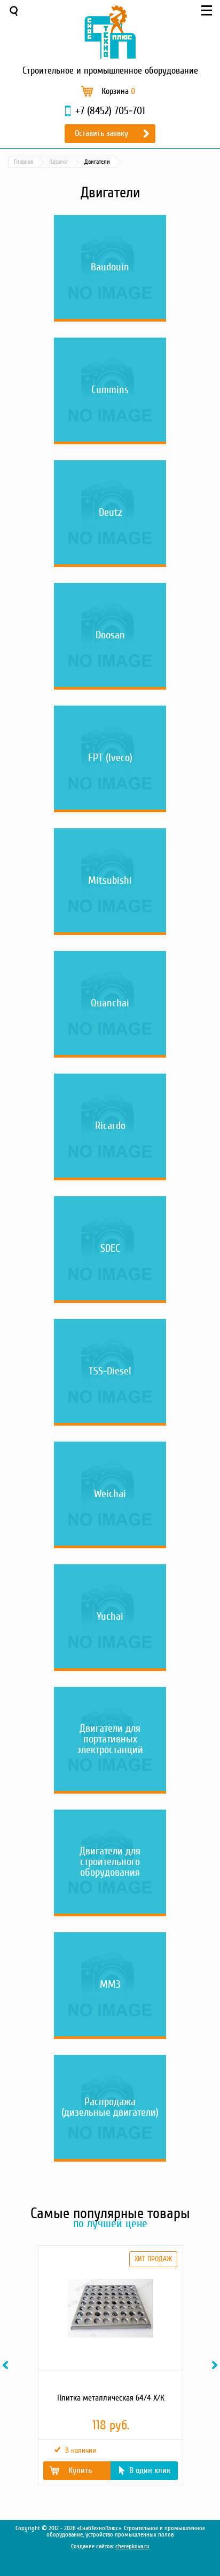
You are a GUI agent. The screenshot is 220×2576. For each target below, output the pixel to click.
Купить (80, 2470)
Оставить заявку (101, 133)
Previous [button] (7, 2365)
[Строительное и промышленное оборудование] (110, 32)
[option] (110, 2365)
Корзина (118, 91)
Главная (23, 162)
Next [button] (216, 2365)
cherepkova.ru (132, 2546)
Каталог (59, 162)
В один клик (150, 2470)
